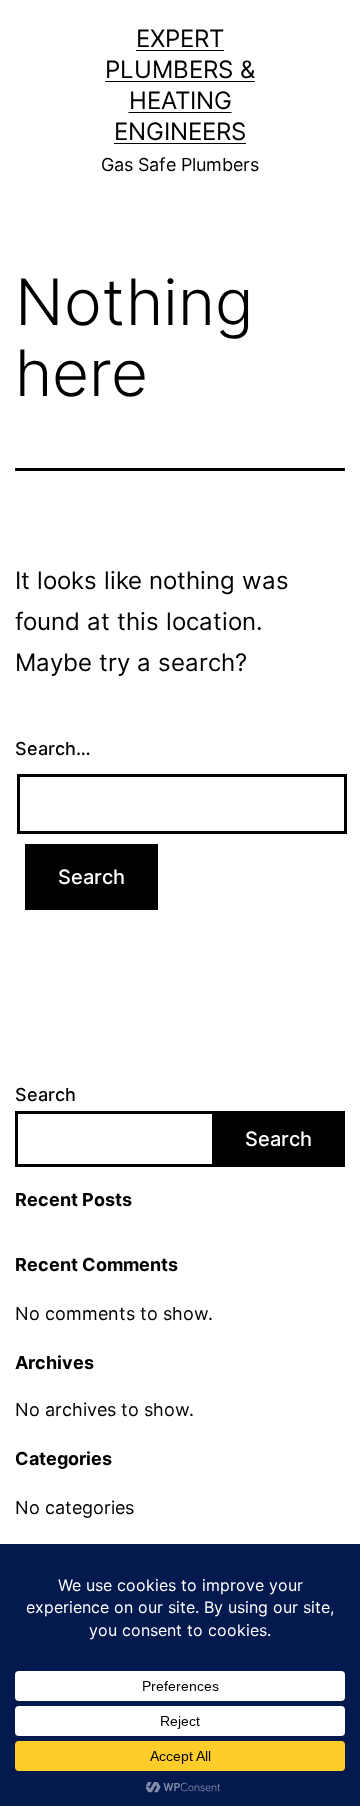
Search (45, 1094)
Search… (53, 748)
